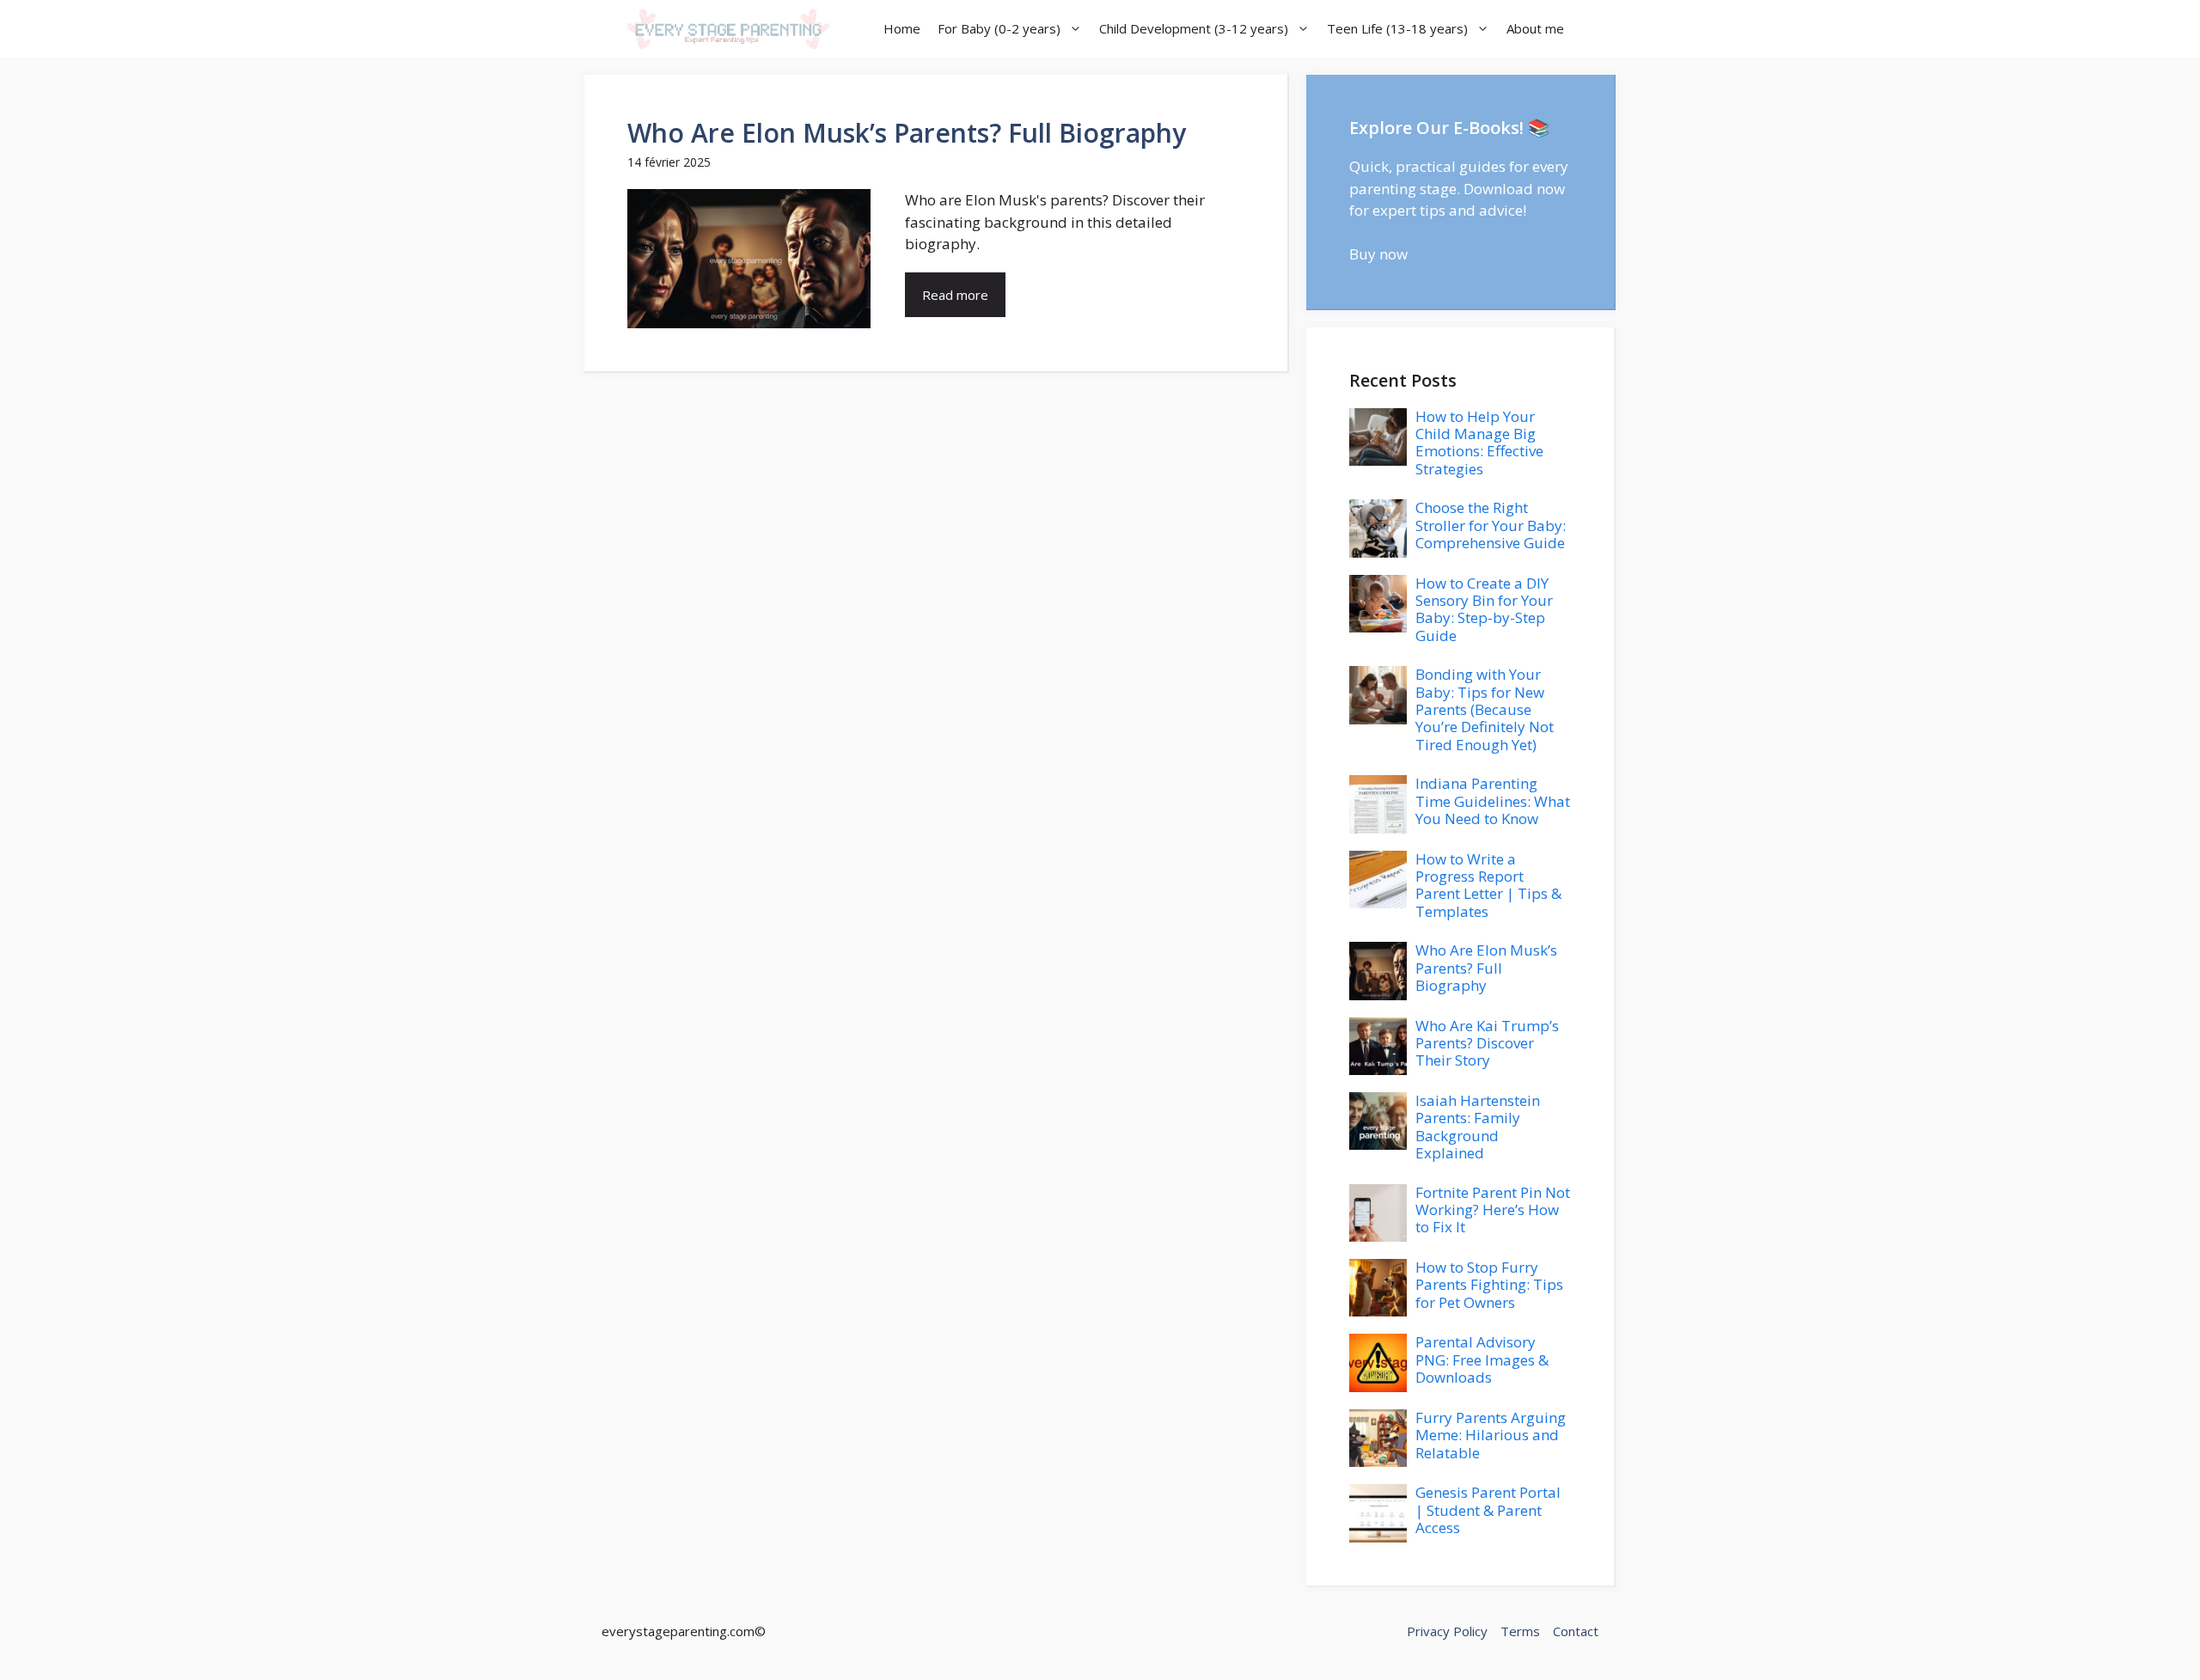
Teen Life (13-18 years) (1397, 28)
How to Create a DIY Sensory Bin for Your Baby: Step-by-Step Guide (1484, 609)
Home (902, 28)
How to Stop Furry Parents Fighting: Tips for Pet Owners (1489, 1285)
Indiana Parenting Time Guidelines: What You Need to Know (1493, 801)
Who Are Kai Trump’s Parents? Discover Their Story (1487, 1043)
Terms (1520, 1631)
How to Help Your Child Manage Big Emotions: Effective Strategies (1479, 443)
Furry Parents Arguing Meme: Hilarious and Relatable (1491, 1435)
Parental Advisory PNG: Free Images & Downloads (1482, 1359)
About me (1535, 28)
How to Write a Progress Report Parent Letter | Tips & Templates (1488, 885)
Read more (955, 295)
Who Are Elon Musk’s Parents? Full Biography (907, 133)
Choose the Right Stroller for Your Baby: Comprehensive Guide (1491, 525)
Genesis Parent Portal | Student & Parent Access (1488, 1510)
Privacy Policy (1447, 1631)
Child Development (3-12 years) (1194, 28)
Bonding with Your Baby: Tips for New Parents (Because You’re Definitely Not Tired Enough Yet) (1485, 709)
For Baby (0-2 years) (999, 28)
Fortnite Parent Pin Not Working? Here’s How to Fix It (1493, 1210)
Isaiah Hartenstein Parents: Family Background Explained (1478, 1127)
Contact (1576, 1631)
